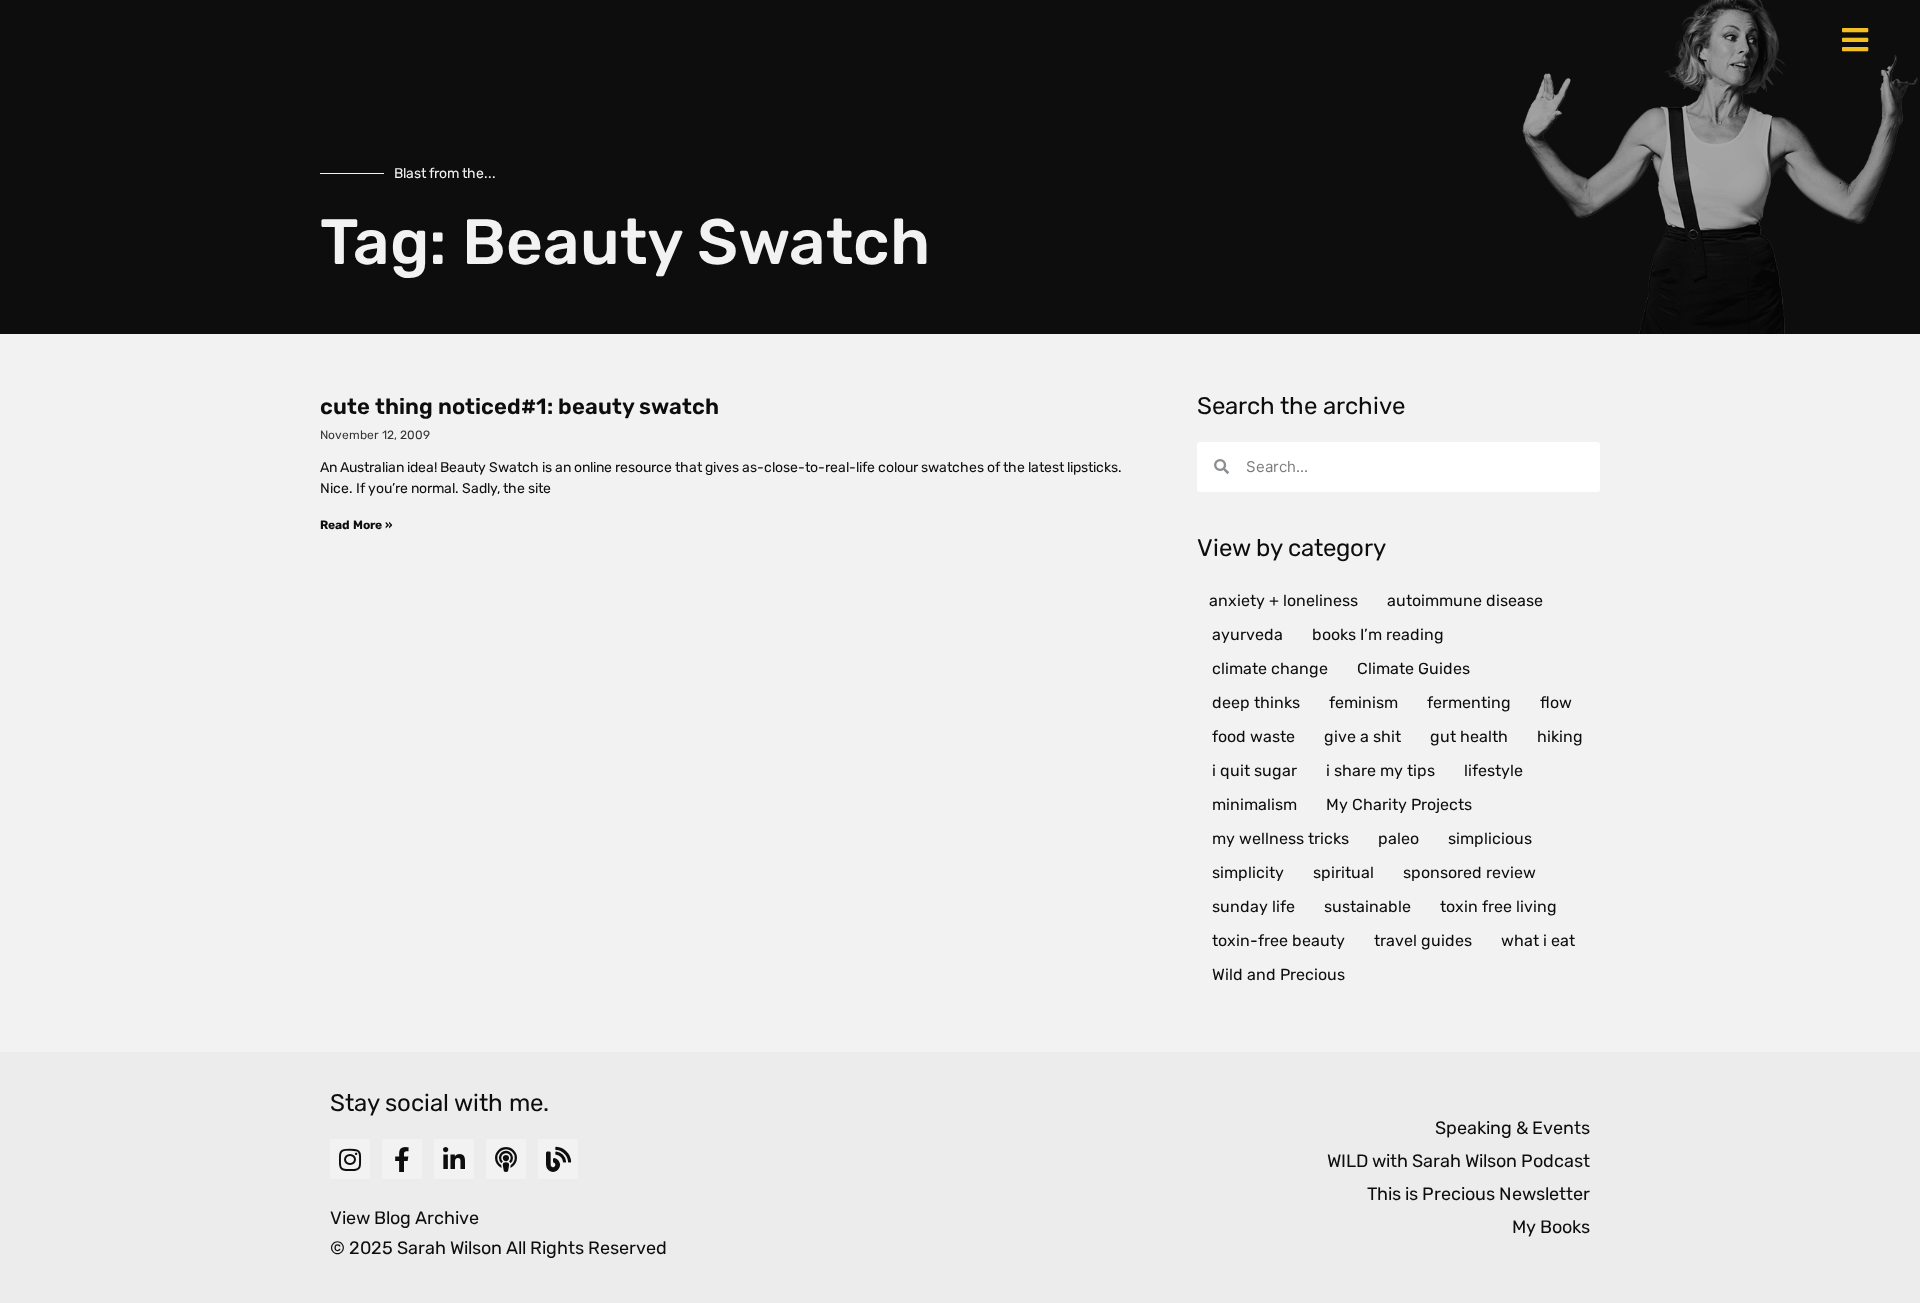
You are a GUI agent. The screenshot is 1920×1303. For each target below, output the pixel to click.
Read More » (356, 525)
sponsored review (1469, 872)
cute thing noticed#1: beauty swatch (519, 406)
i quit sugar (1254, 770)
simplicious (1490, 838)
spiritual (1343, 872)
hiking (1560, 736)
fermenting (1469, 702)
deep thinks (1256, 702)
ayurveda (1247, 634)
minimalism (1254, 804)
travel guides (1423, 940)
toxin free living (1498, 906)
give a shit (1362, 736)
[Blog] (558, 1159)
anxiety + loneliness (1283, 600)
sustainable (1367, 906)
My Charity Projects (1399, 804)
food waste (1253, 736)
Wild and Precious (1278, 974)
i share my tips (1380, 770)
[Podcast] (506, 1159)
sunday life (1253, 906)
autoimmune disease (1465, 600)
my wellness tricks (1280, 838)
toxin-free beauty (1278, 940)
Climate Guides (1413, 668)
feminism (1363, 702)
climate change (1270, 668)
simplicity (1248, 872)
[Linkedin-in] (454, 1159)
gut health (1469, 736)
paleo (1398, 838)
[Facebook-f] (402, 1159)
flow (1556, 702)
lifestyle (1493, 770)
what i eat (1538, 940)
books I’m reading (1378, 634)
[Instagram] (350, 1159)
